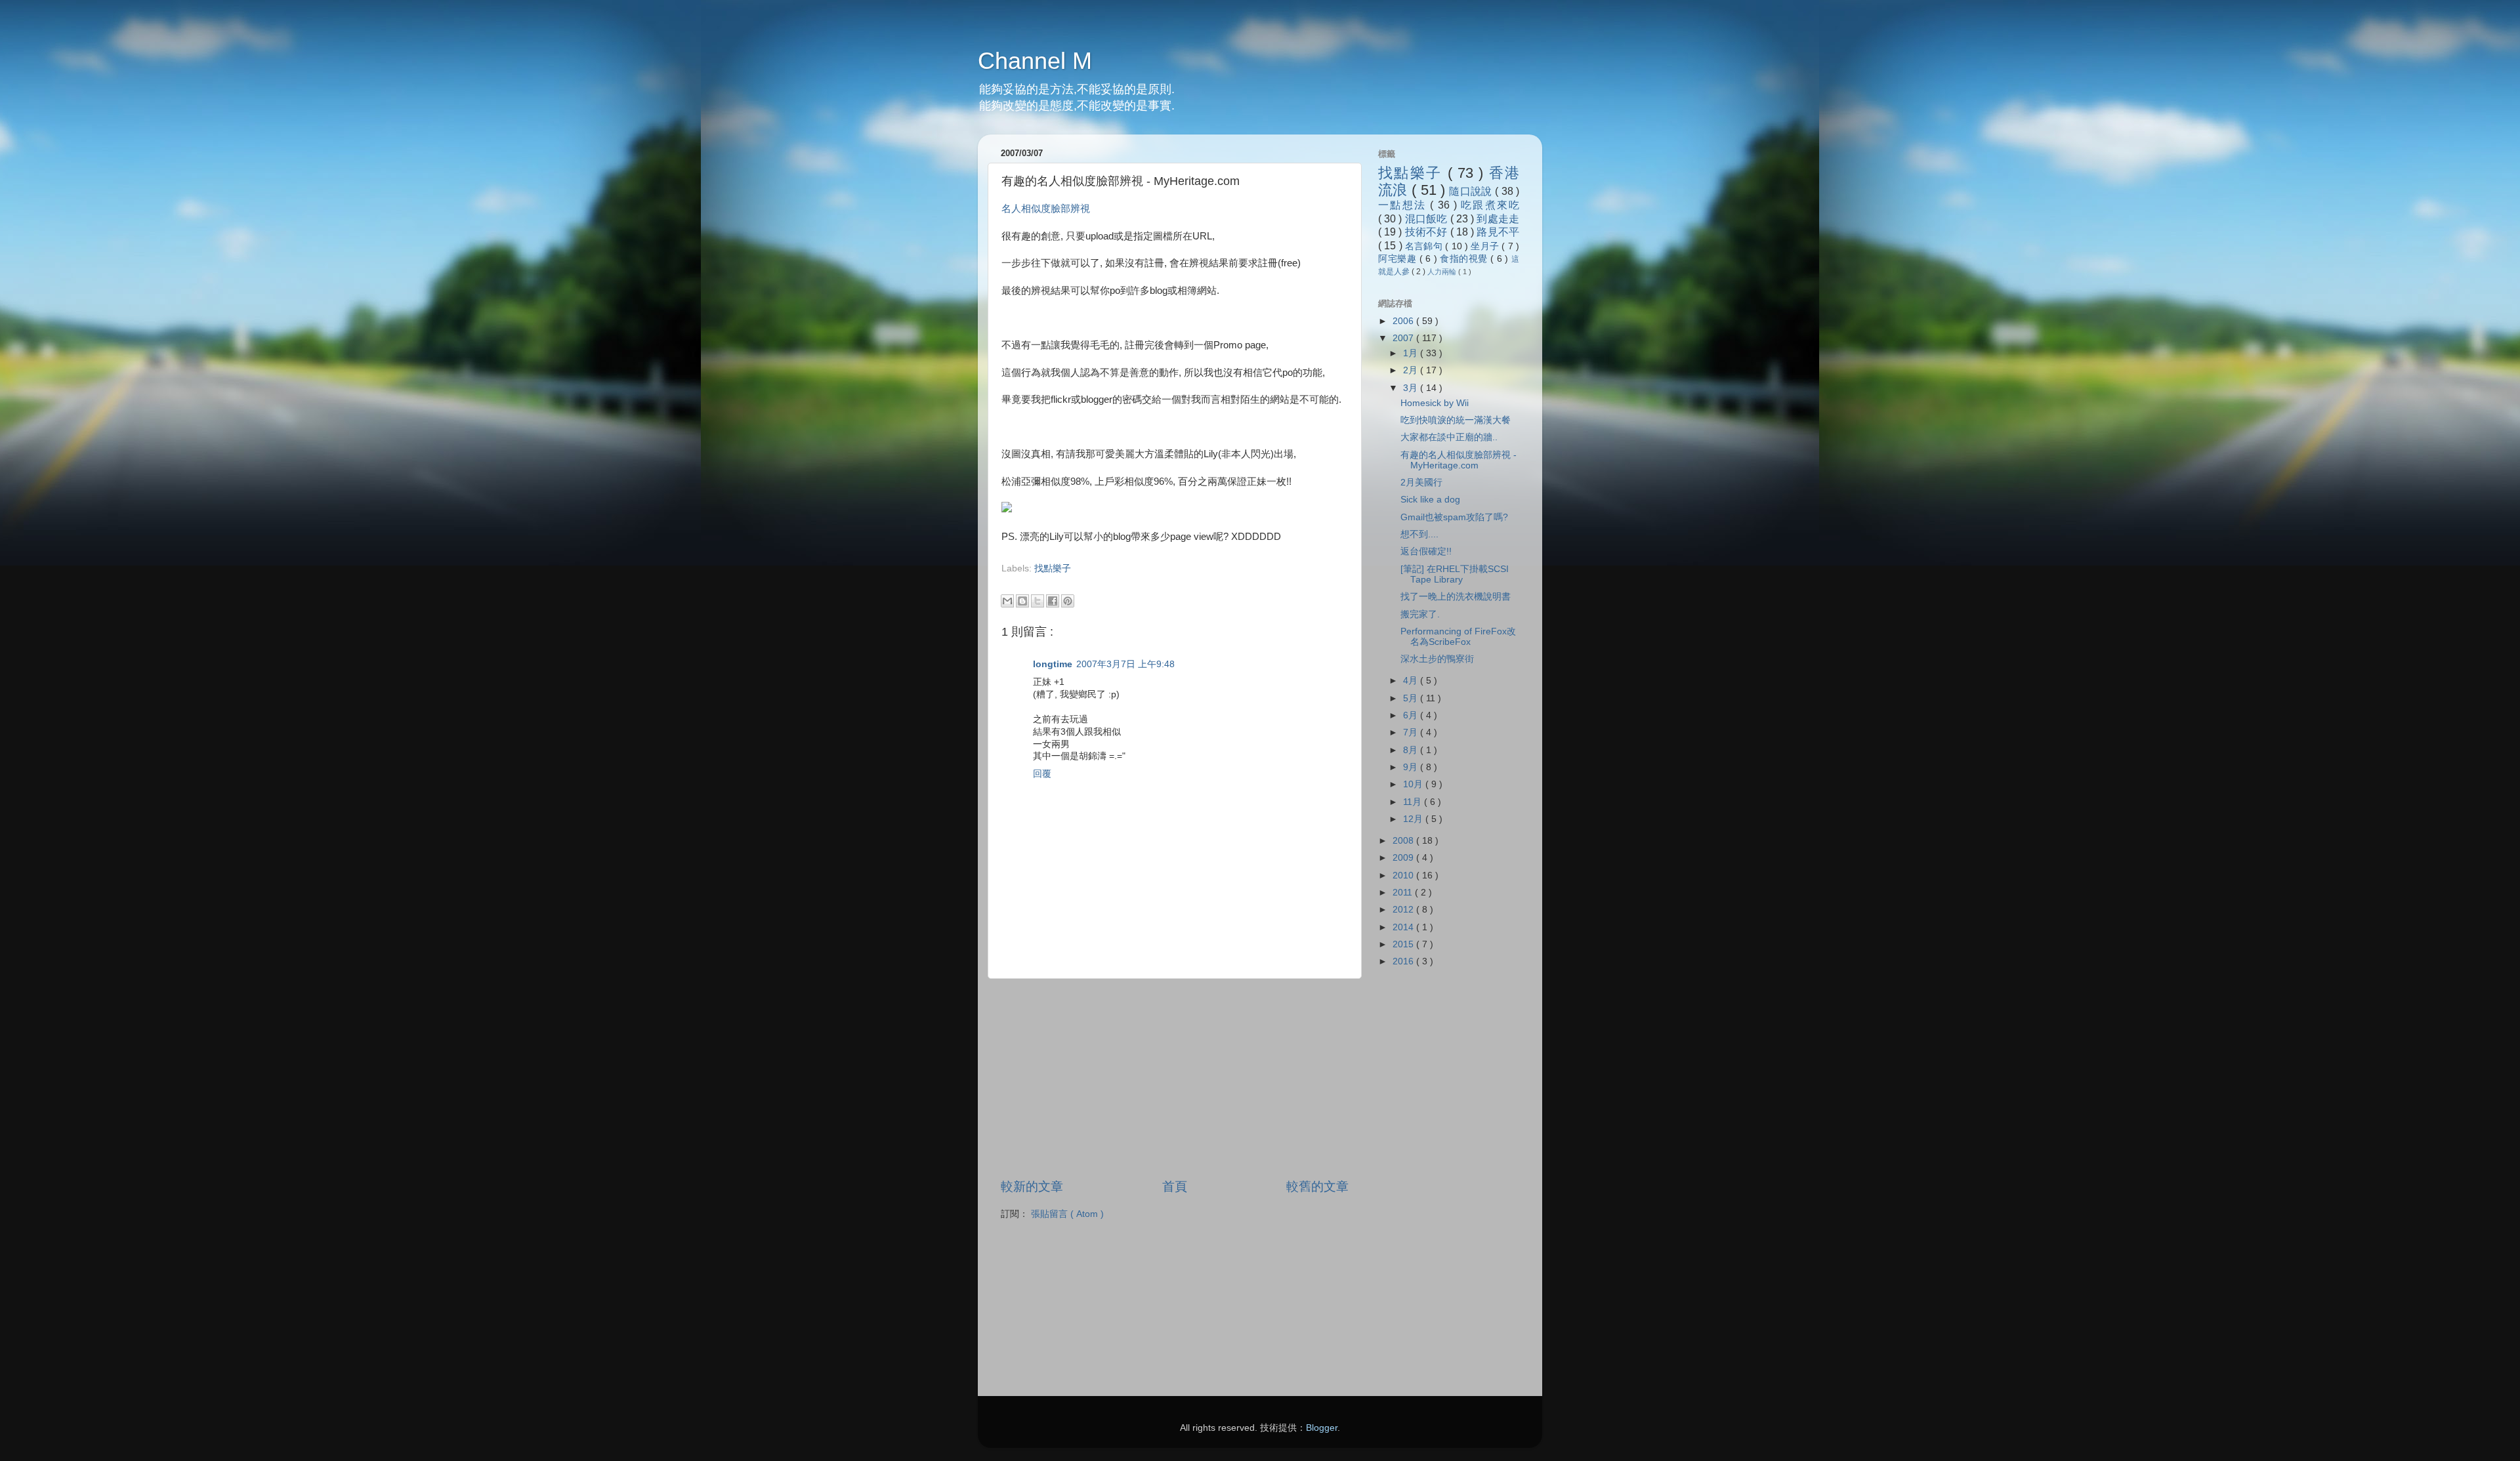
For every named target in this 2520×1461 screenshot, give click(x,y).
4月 (1412, 681)
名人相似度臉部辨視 (1046, 209)
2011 (1404, 893)
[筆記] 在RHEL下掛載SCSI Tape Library (1455, 574)
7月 (1412, 732)
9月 (1412, 767)
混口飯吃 (1428, 218)
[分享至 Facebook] (1053, 601)
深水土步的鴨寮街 (1437, 659)
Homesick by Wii (1435, 403)
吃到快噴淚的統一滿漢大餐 (1456, 420)
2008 (1404, 841)
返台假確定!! (1426, 551)
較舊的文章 (1317, 1186)
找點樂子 (1053, 568)
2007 (1404, 338)
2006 (1404, 321)
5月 (1412, 698)
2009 (1404, 858)
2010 (1404, 875)
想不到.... (1419, 534)
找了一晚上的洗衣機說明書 (1456, 597)
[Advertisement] (1155, 581)
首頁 (1175, 1186)
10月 (1414, 784)
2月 (1412, 370)
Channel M (1035, 61)
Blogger (1322, 1428)
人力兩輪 (1443, 272)
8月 (1412, 750)
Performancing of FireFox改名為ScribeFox (1458, 637)
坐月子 (1486, 246)
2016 (1404, 961)
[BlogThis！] (1022, 601)
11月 (1414, 802)
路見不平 (1498, 232)
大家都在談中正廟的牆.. (1449, 437)
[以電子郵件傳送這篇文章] (1007, 601)
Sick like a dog (1430, 500)
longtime (1053, 664)
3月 (1412, 388)
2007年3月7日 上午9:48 (1125, 664)
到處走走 (1498, 218)
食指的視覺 (1465, 259)
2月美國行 (1421, 483)
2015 (1404, 944)
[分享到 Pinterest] (1068, 601)
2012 (1404, 910)
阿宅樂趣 (1399, 259)
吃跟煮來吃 (1490, 205)
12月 (1414, 819)
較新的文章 (1032, 1186)
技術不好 (1428, 232)
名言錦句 (1425, 246)
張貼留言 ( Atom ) (1067, 1214)
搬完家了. (1420, 614)
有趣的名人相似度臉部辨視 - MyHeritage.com (1459, 460)
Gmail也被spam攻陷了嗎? (1454, 517)
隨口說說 (1472, 191)
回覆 (1042, 774)
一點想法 (1404, 205)
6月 (1412, 715)
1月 (1412, 353)
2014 (1404, 927)
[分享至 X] (1038, 601)
